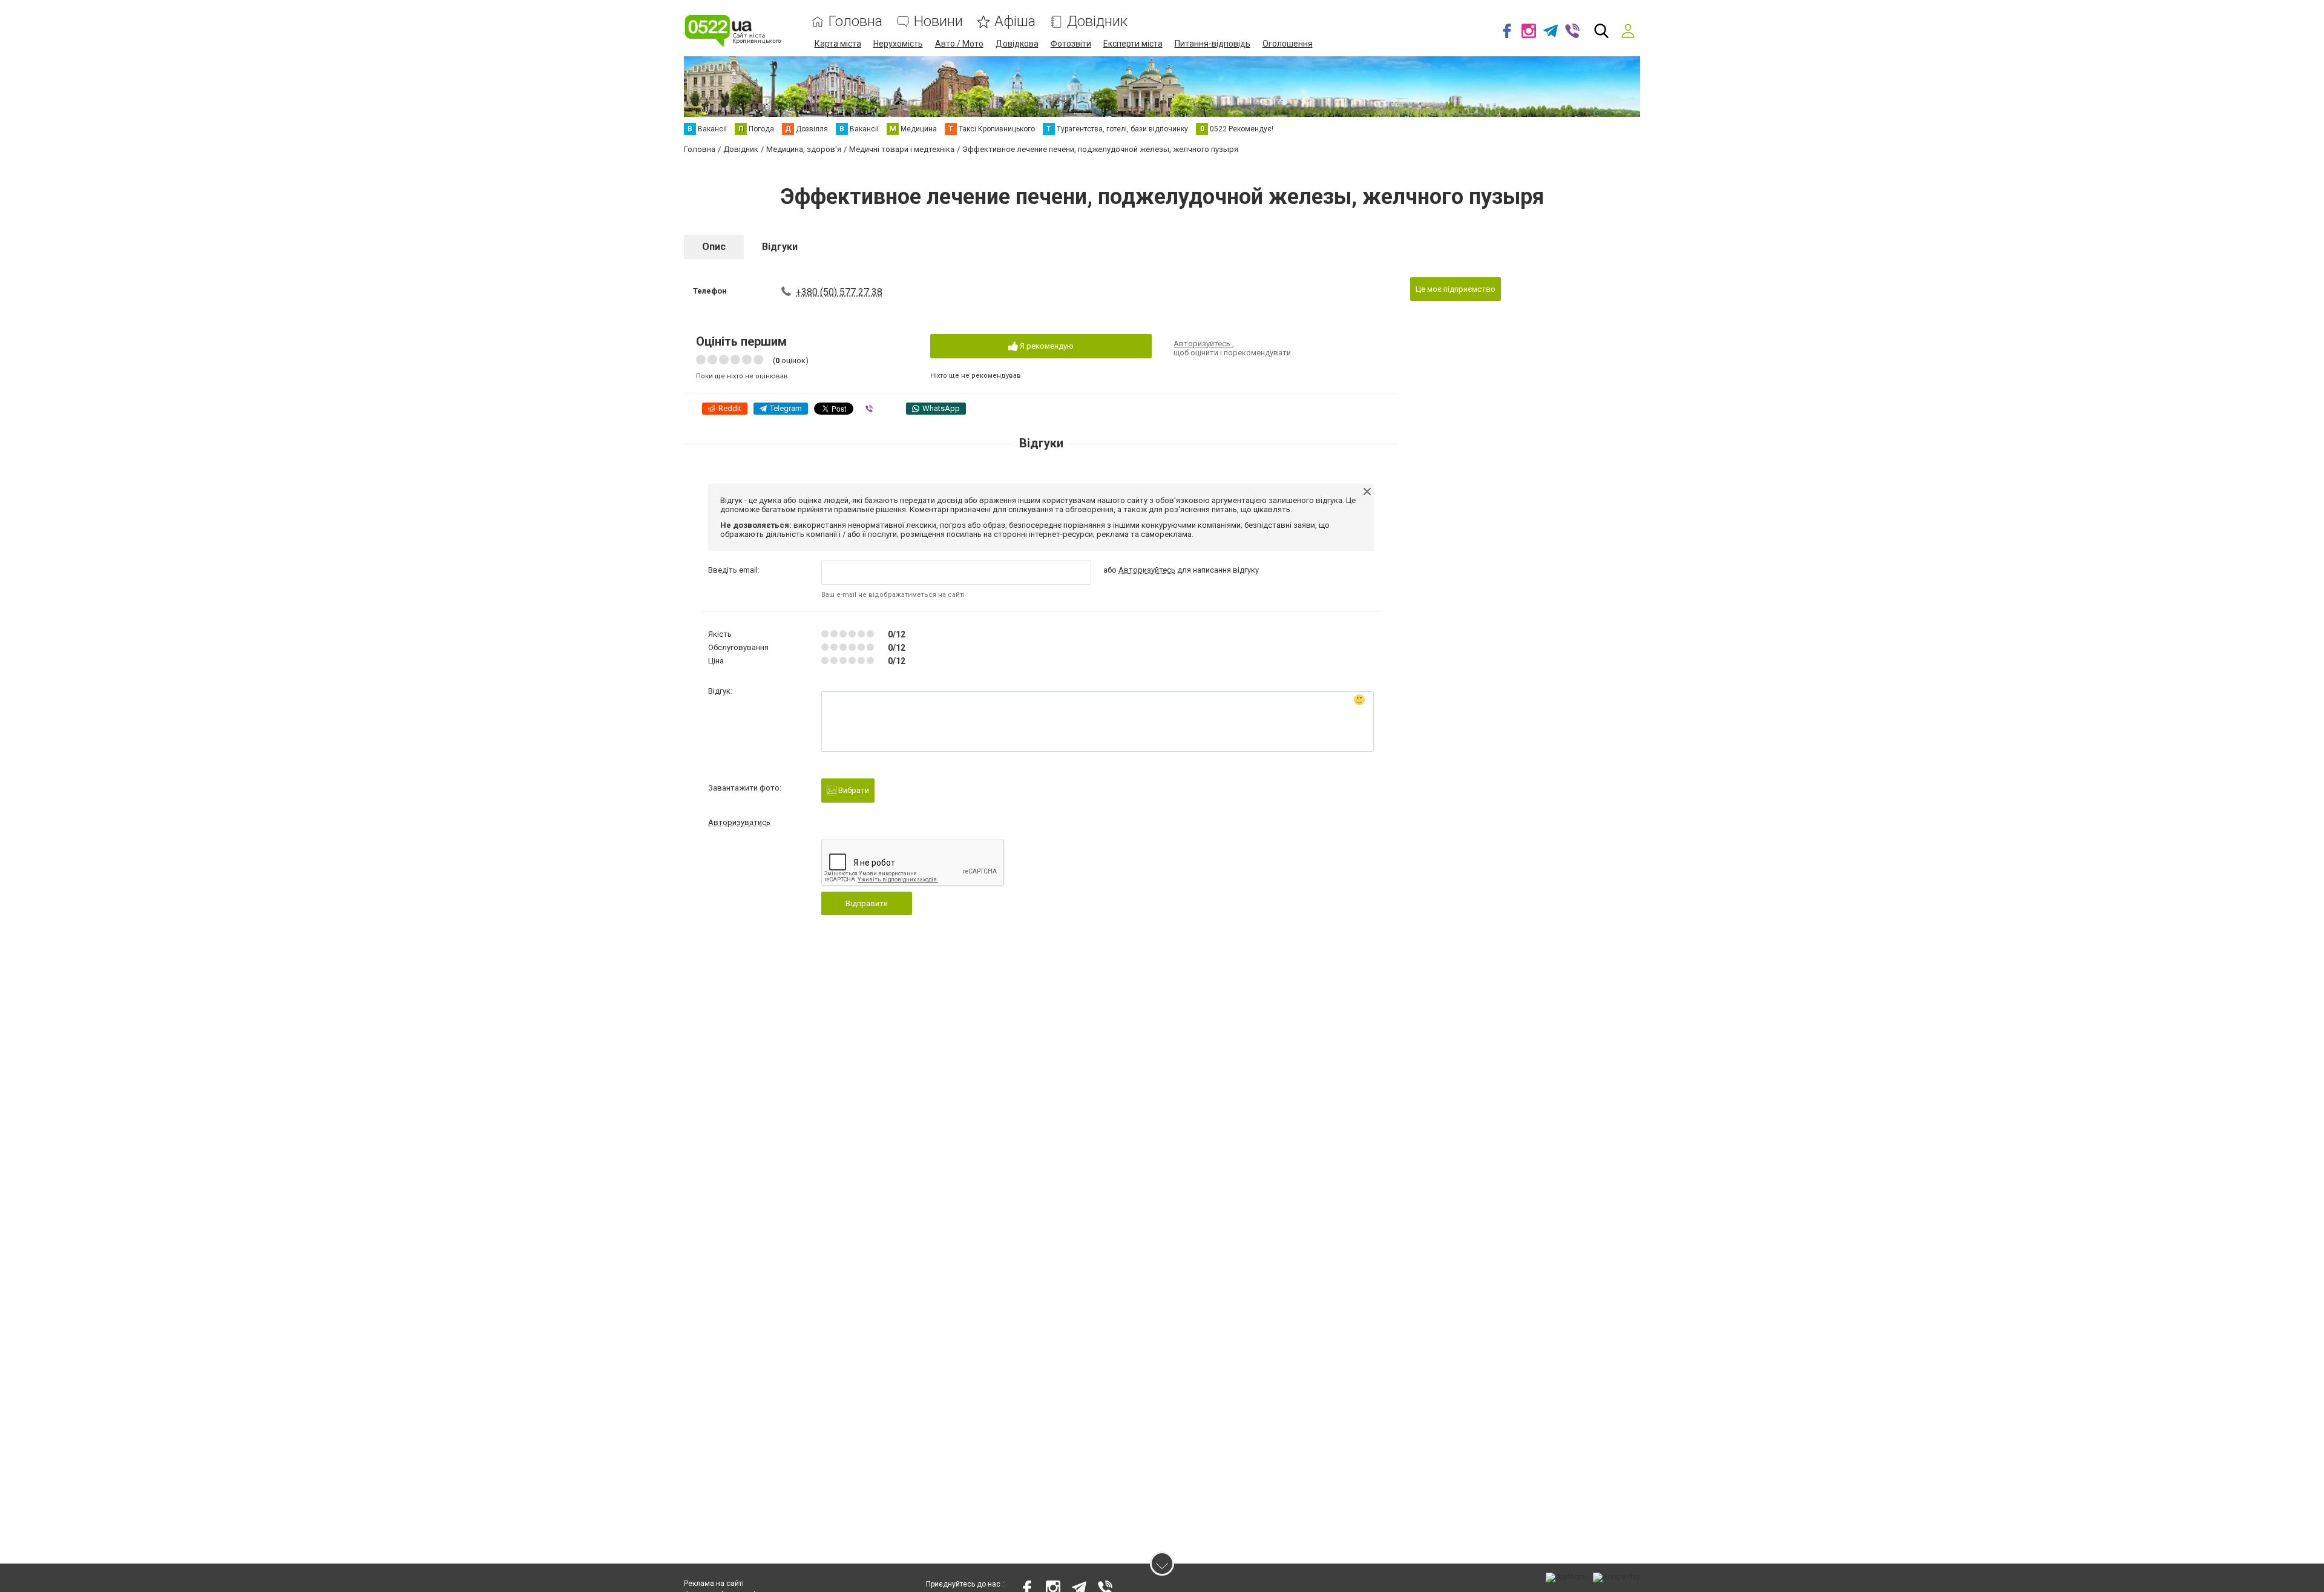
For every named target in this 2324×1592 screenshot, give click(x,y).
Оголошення (1288, 44)
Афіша (1015, 21)
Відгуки (780, 247)
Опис (714, 247)
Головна (855, 21)
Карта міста (838, 44)
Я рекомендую (1046, 346)
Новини (938, 21)
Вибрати (853, 790)
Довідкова (1017, 44)
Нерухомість (898, 44)
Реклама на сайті (714, 1584)
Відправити (867, 903)
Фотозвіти (1071, 44)
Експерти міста (1133, 44)
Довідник (1097, 21)
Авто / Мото (959, 44)
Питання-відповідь (1213, 44)
